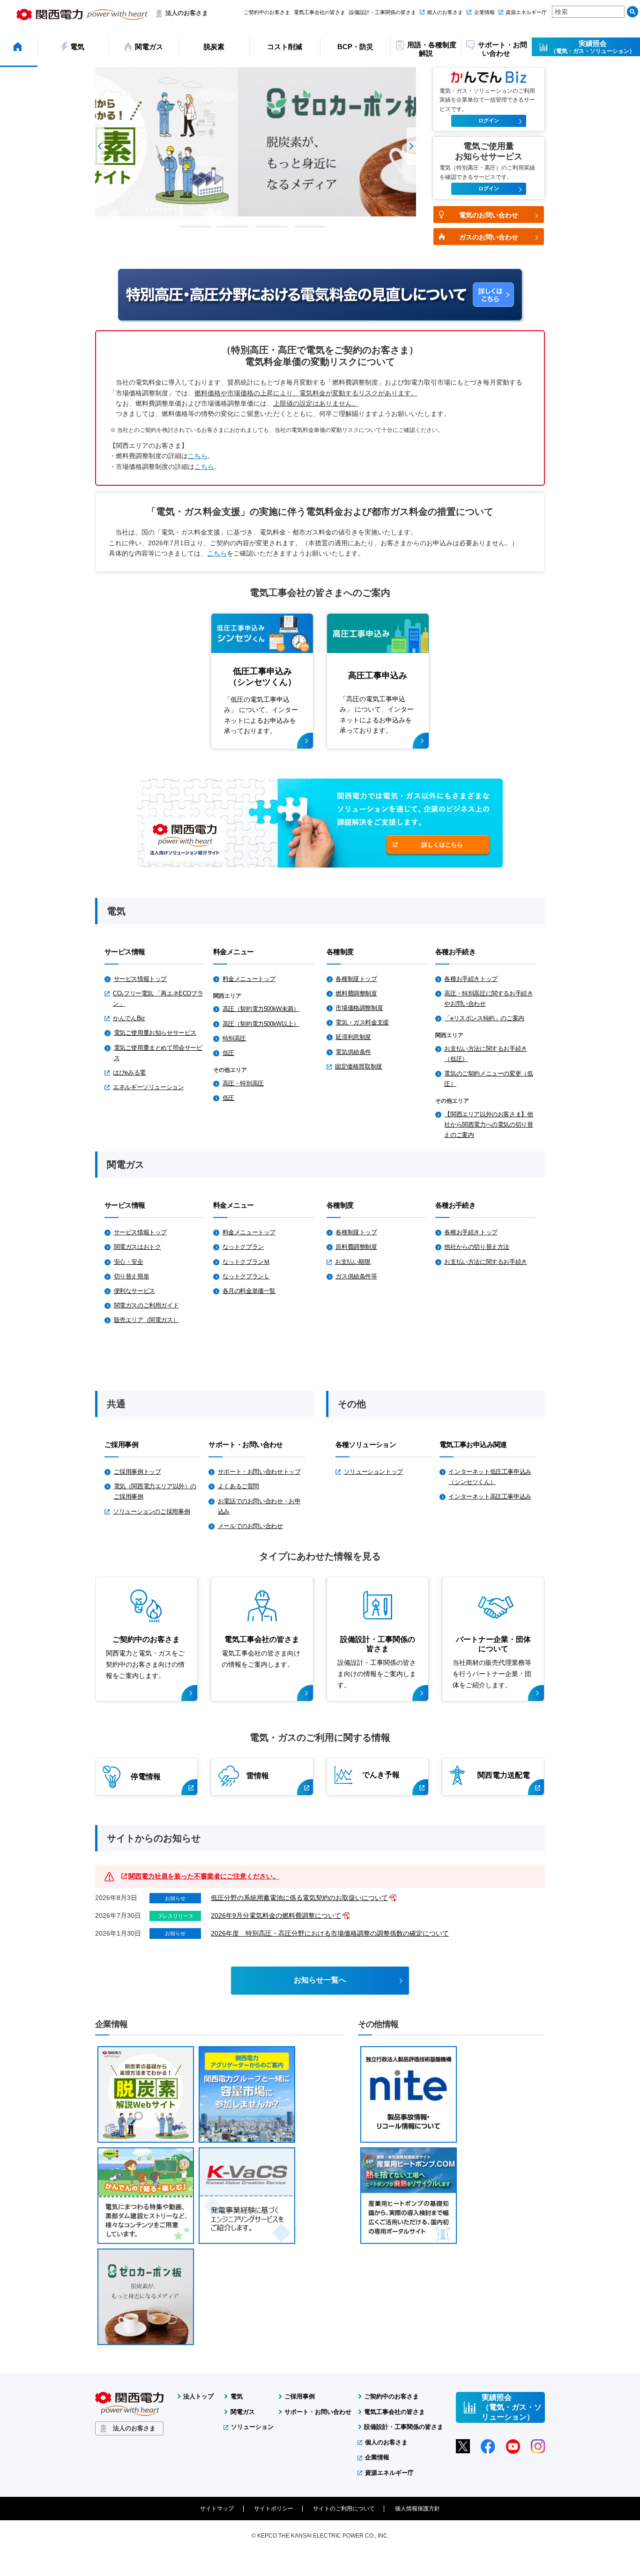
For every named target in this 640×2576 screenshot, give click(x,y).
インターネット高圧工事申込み (490, 1496)
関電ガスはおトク (138, 1247)
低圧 (228, 1053)
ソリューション (252, 2427)
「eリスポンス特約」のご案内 (484, 1018)
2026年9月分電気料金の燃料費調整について (276, 1915)
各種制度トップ (356, 979)
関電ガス (243, 2412)
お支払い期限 (353, 1262)
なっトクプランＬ (246, 1276)
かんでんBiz (129, 1018)
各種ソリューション (366, 1444)
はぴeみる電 (129, 1073)
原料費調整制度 (356, 1247)
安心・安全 (129, 1262)
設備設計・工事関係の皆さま (383, 12)
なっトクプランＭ (246, 1262)
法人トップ (198, 2396)
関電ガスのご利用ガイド (146, 1305)
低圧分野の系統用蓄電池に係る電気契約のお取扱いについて (299, 1898)
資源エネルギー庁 (526, 12)
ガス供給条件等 (356, 1276)
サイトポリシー (274, 2509)
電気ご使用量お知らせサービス (155, 1033)
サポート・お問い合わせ (246, 1444)
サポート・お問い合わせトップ (259, 1472)
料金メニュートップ (249, 979)
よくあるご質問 (238, 1486)
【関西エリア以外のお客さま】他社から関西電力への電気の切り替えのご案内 (488, 1125)
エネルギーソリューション (148, 1087)
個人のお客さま (445, 12)
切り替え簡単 (132, 1276)
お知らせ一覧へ (320, 1980)
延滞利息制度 (353, 1037)
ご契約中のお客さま (267, 12)
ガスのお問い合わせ (489, 237)
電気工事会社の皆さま (320, 12)
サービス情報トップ (141, 979)
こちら (198, 456)
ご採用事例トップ (138, 1472)
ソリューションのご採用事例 (151, 1511)
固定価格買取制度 (359, 1066)
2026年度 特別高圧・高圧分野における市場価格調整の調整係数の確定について (330, 1933)
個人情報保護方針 (417, 2509)
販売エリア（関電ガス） (146, 1320)
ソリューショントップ (373, 1472)
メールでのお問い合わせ (250, 1526)
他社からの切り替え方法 (477, 1247)
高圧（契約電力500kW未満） (261, 1009)
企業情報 (484, 12)
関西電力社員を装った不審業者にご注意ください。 (204, 1876)
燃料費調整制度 (356, 993)
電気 (237, 2396)
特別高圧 (234, 1038)
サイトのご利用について (344, 2509)
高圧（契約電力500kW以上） (261, 1024)
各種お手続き (455, 952)
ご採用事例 (121, 1444)
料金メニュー (233, 952)
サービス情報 (125, 952)
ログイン (489, 120)
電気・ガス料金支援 (362, 1022)
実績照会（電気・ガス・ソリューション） (512, 2407)
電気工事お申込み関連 (473, 1444)
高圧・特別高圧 (243, 1083)
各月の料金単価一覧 (249, 1291)
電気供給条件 (353, 1052)
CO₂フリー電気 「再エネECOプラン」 (158, 998)
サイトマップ (217, 2509)
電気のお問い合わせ (489, 215)
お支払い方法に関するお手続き (486, 1262)
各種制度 (340, 952)
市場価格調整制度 (359, 1008)
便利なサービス (134, 1291)
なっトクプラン (243, 1247)
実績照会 (593, 47)
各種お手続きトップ (471, 979)
